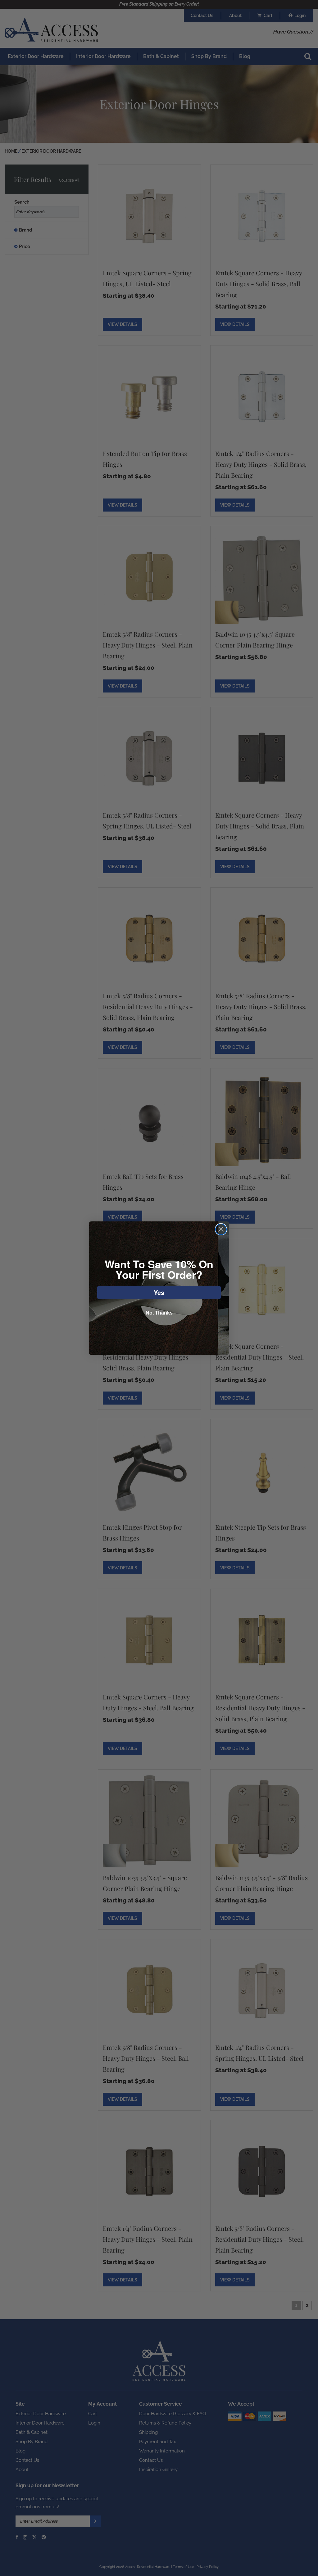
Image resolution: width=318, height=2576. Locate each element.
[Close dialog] (221, 1229)
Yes (159, 1292)
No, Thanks (159, 1313)
